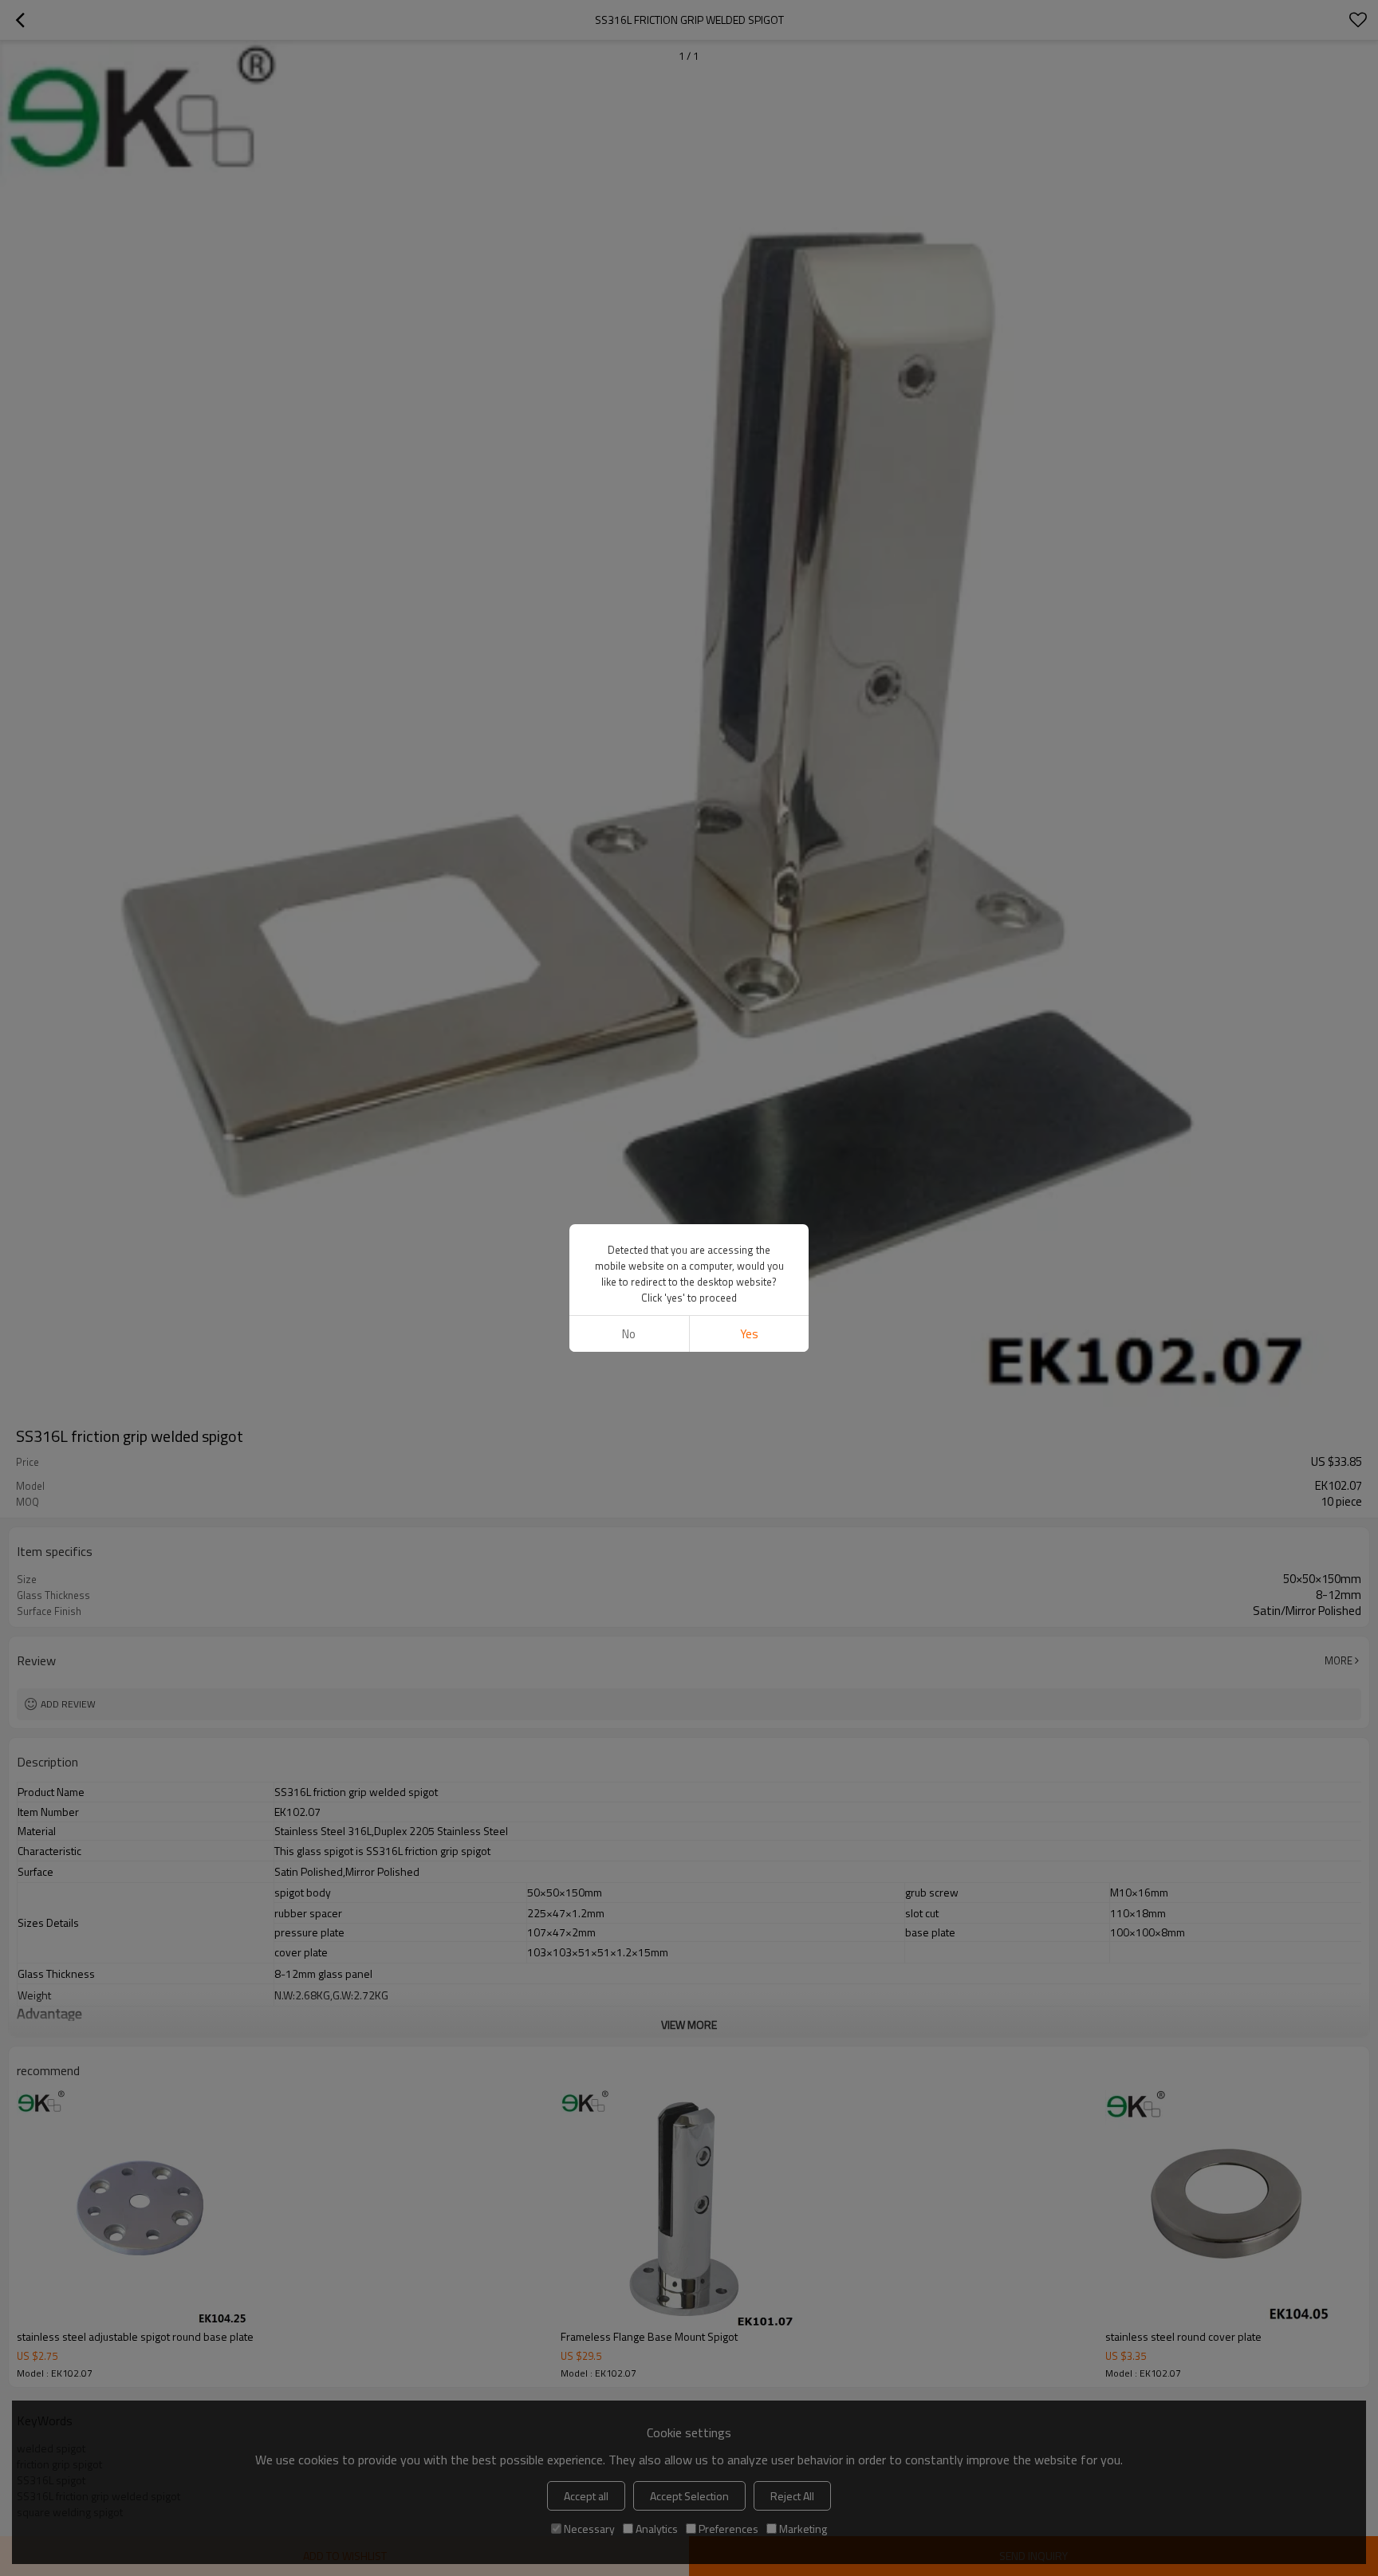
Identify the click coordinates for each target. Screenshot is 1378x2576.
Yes (749, 1334)
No (629, 1334)
